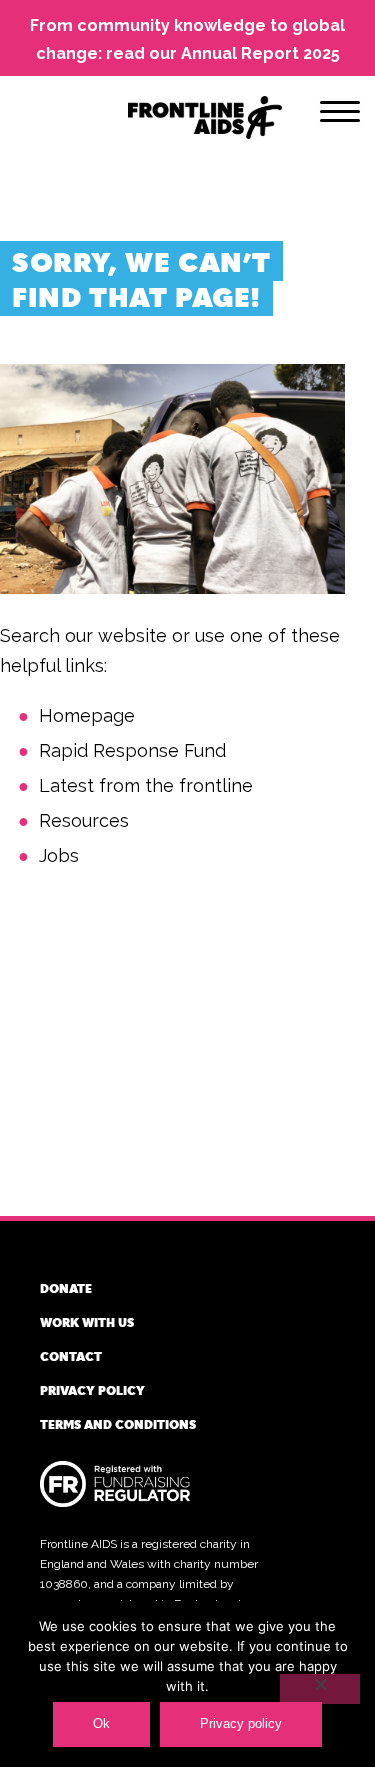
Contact (71, 1356)
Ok (101, 1723)
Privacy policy (92, 1390)
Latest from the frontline (146, 785)
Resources (84, 820)
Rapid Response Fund (132, 750)
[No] (320, 1689)
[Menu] (340, 115)
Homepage (87, 715)
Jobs (59, 855)
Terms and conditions (118, 1424)
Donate (66, 1288)
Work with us (87, 1322)
